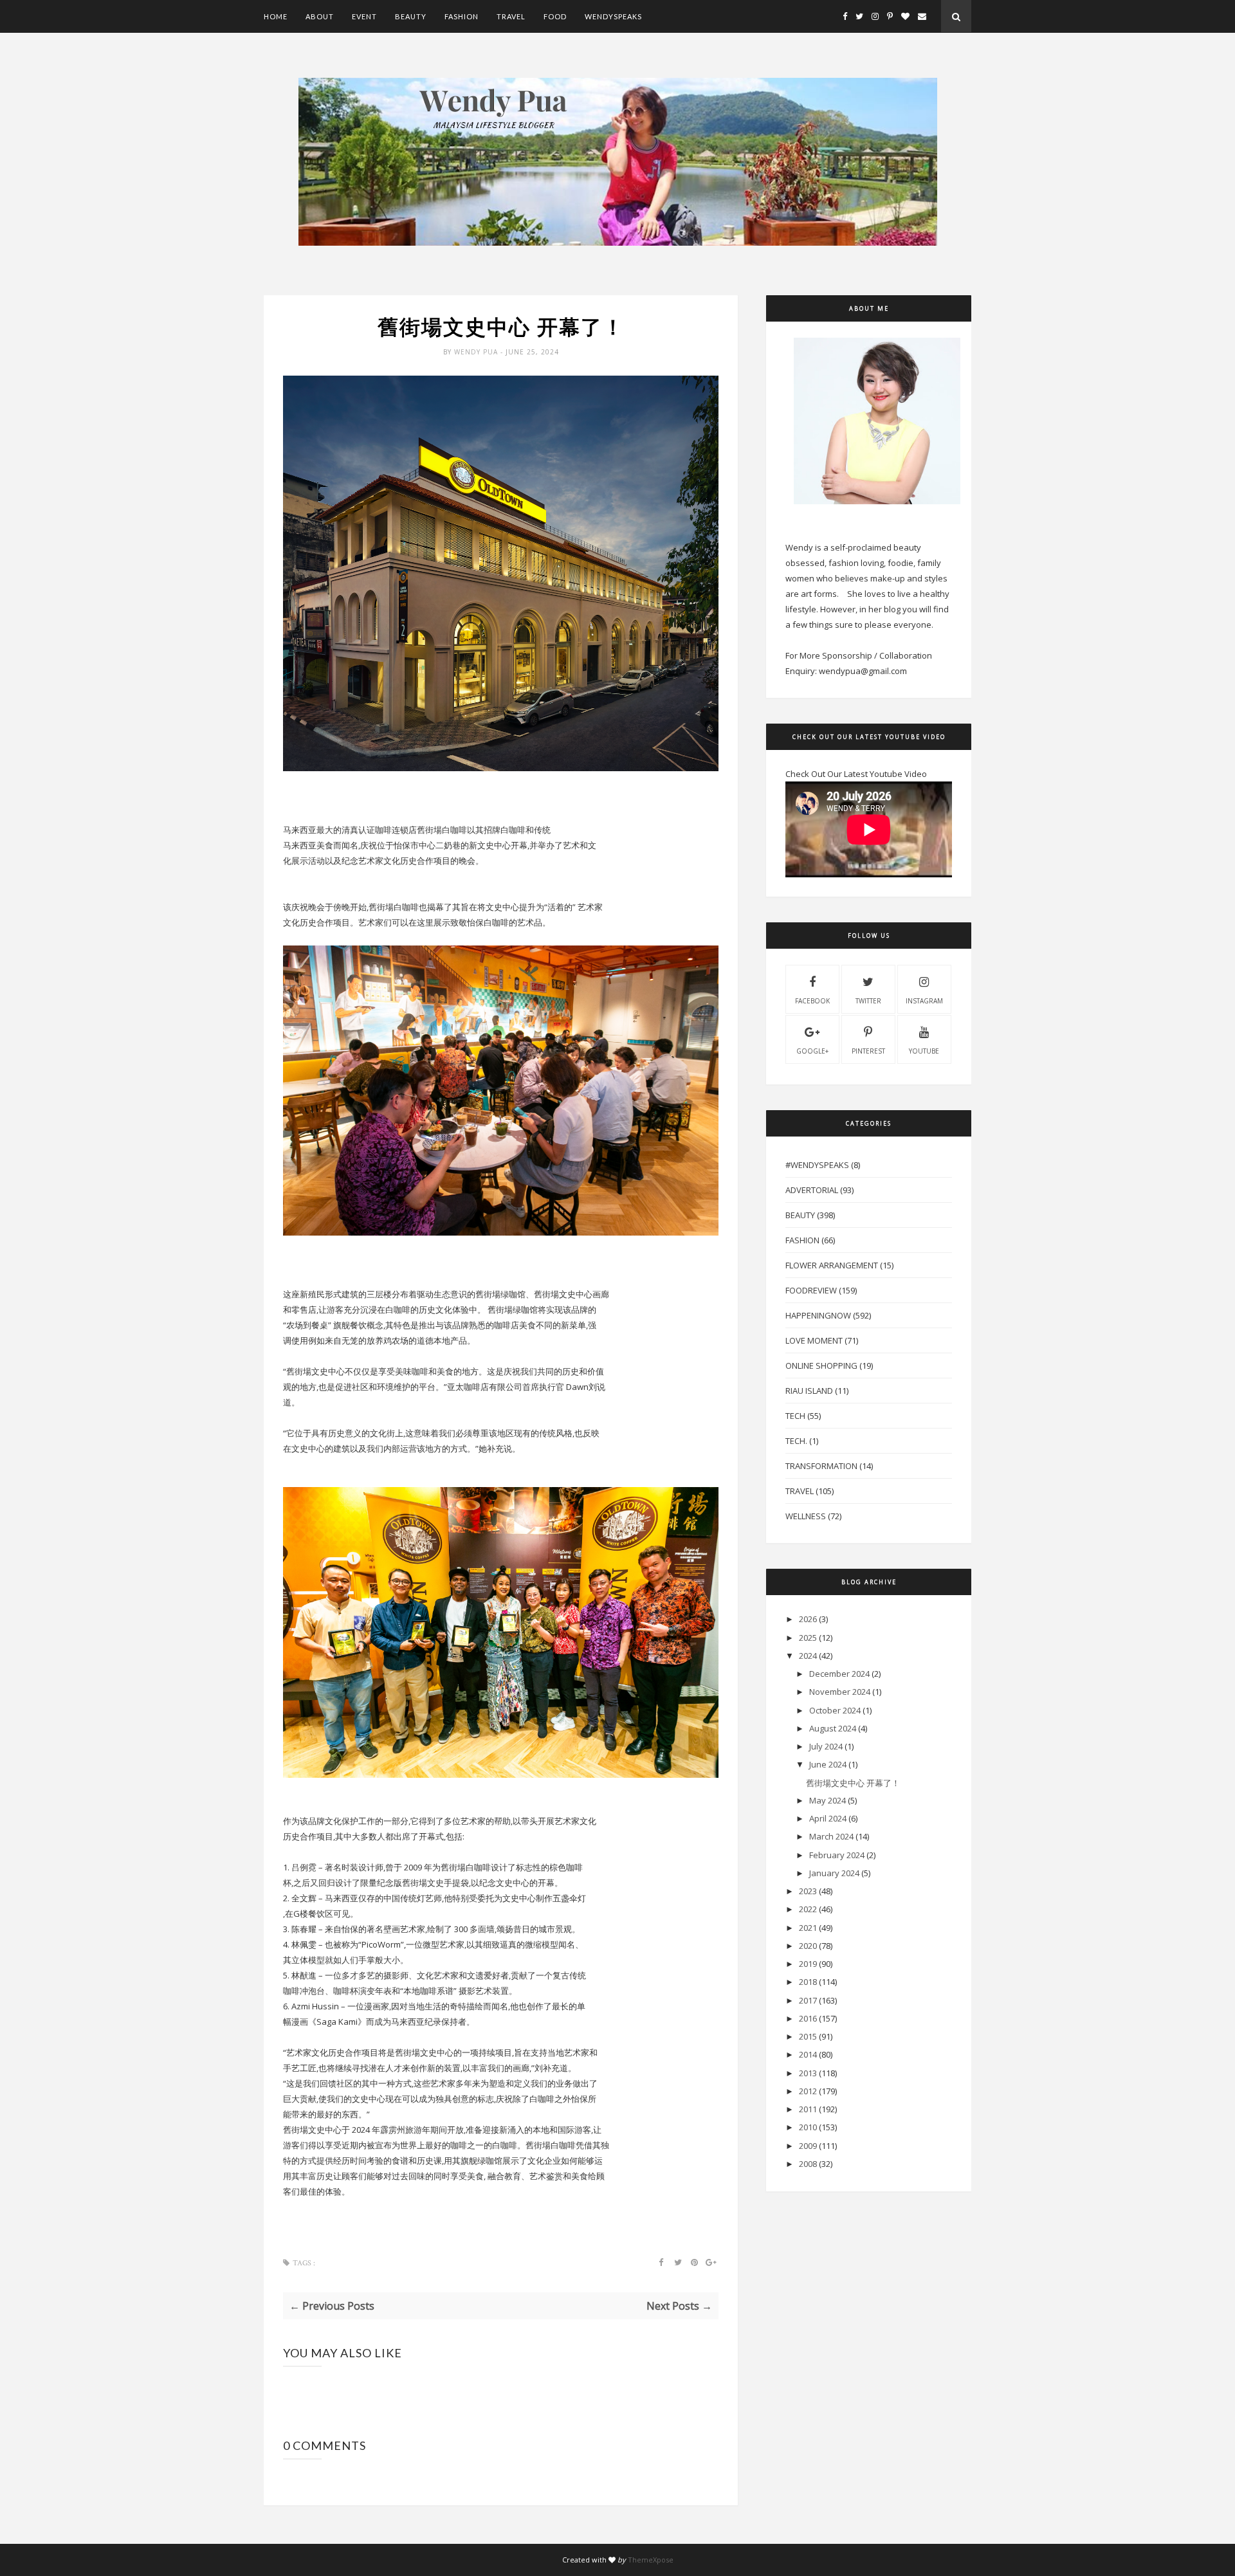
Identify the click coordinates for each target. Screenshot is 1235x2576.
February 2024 (837, 1855)
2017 (808, 2000)
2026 (808, 1619)
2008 (808, 2164)
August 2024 (833, 1728)
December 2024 (839, 1674)
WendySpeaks (613, 16)
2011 (808, 2109)
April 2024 (828, 1818)
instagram (924, 1001)
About (320, 16)
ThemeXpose (651, 2560)
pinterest (868, 1051)
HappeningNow (818, 1315)
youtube (924, 1051)
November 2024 (840, 1692)
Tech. (796, 1441)
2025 (808, 1638)
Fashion (462, 16)
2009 (808, 2146)
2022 (808, 1909)
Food (555, 16)
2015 (808, 2036)
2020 (808, 1946)
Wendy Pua (477, 352)
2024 (808, 1656)
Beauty (411, 16)
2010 (808, 2127)
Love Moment (814, 1340)
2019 (808, 1964)
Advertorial (812, 1190)
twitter (868, 1001)
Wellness (806, 1516)
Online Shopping (821, 1366)
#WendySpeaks (817, 1165)
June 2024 (828, 1764)
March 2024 (831, 1836)
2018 (808, 1982)
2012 (808, 2091)
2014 (808, 2054)
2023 (808, 1891)
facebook (812, 1001)
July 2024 (826, 1746)
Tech (795, 1416)
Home (276, 16)
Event (364, 16)
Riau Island (809, 1391)
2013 (808, 2073)
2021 (808, 1928)
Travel (511, 16)
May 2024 (828, 1800)
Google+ (812, 1051)
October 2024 (835, 1710)
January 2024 (834, 1873)
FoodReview (811, 1290)
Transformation (821, 1466)
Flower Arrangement (832, 1265)
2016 (808, 2018)
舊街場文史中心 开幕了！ (853, 1783)
